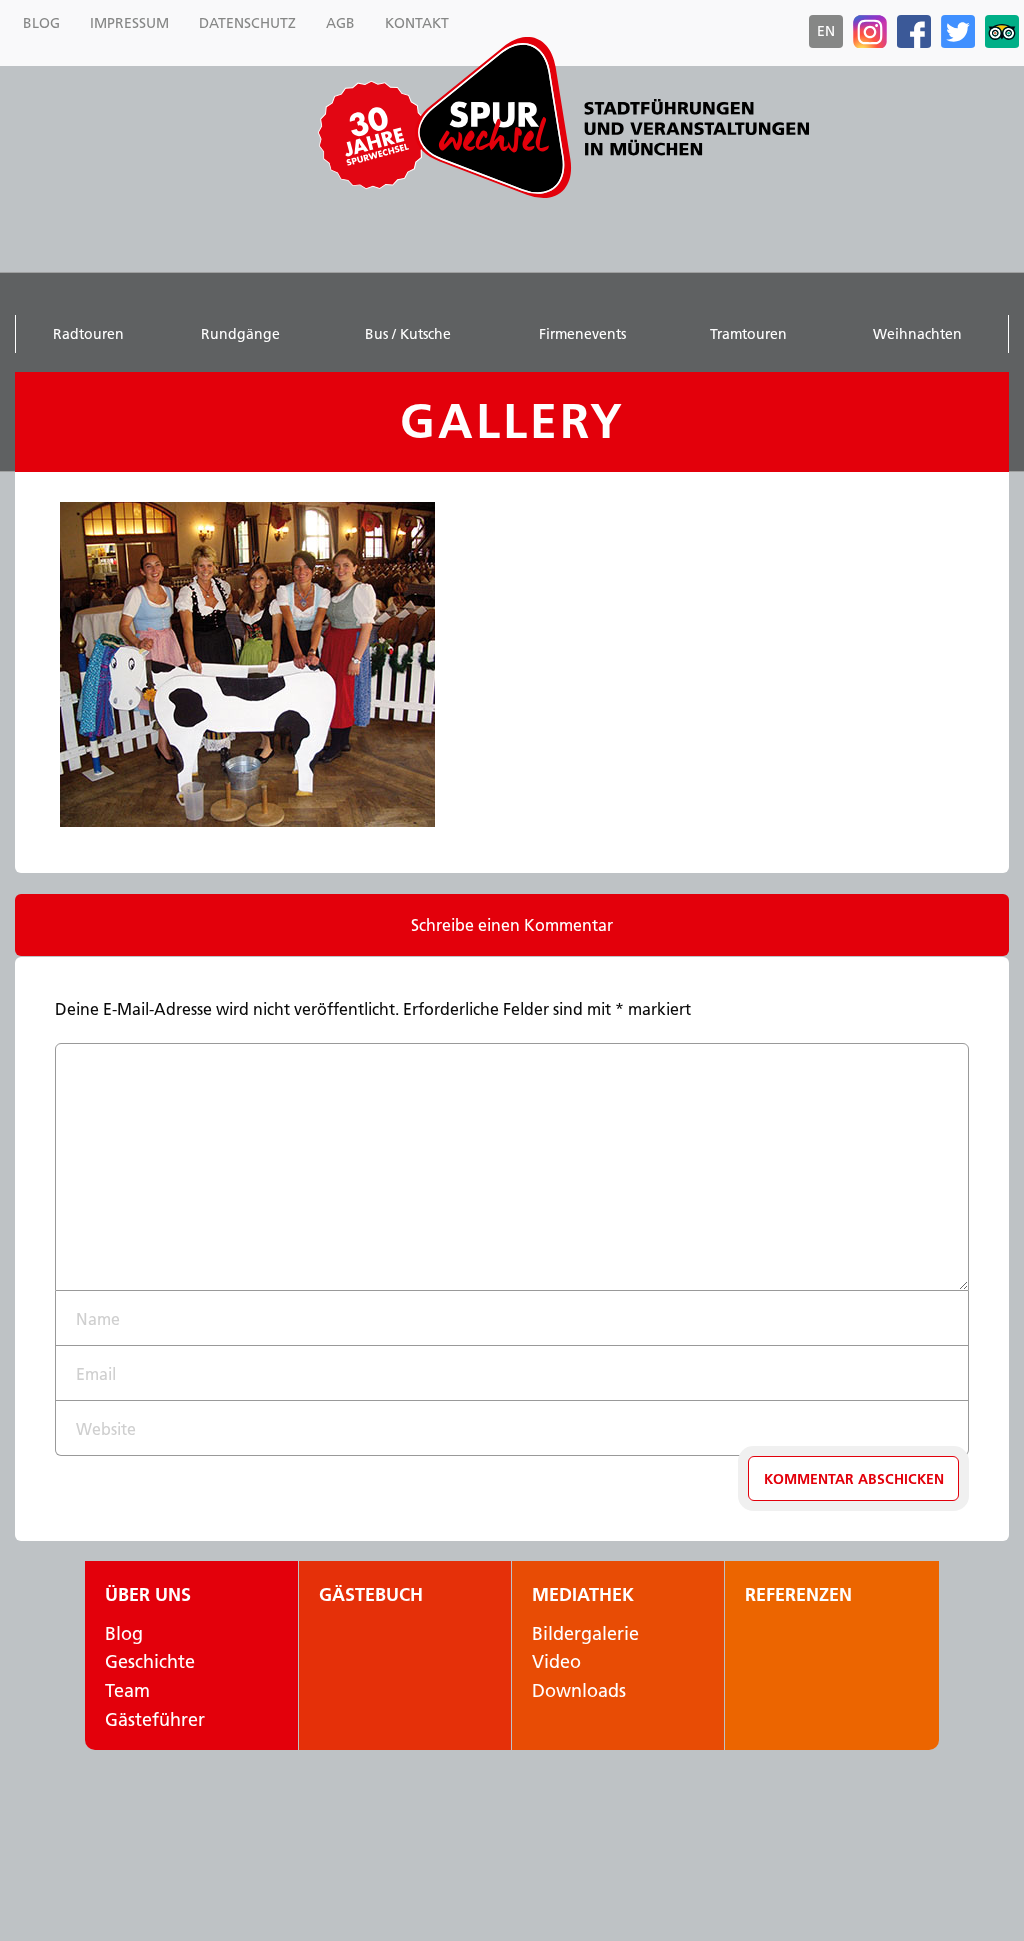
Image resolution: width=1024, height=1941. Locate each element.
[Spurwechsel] (612, 117)
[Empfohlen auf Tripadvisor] (1002, 32)
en (826, 31)
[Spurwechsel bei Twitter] (958, 32)
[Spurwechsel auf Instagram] (870, 32)
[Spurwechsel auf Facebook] (914, 32)
